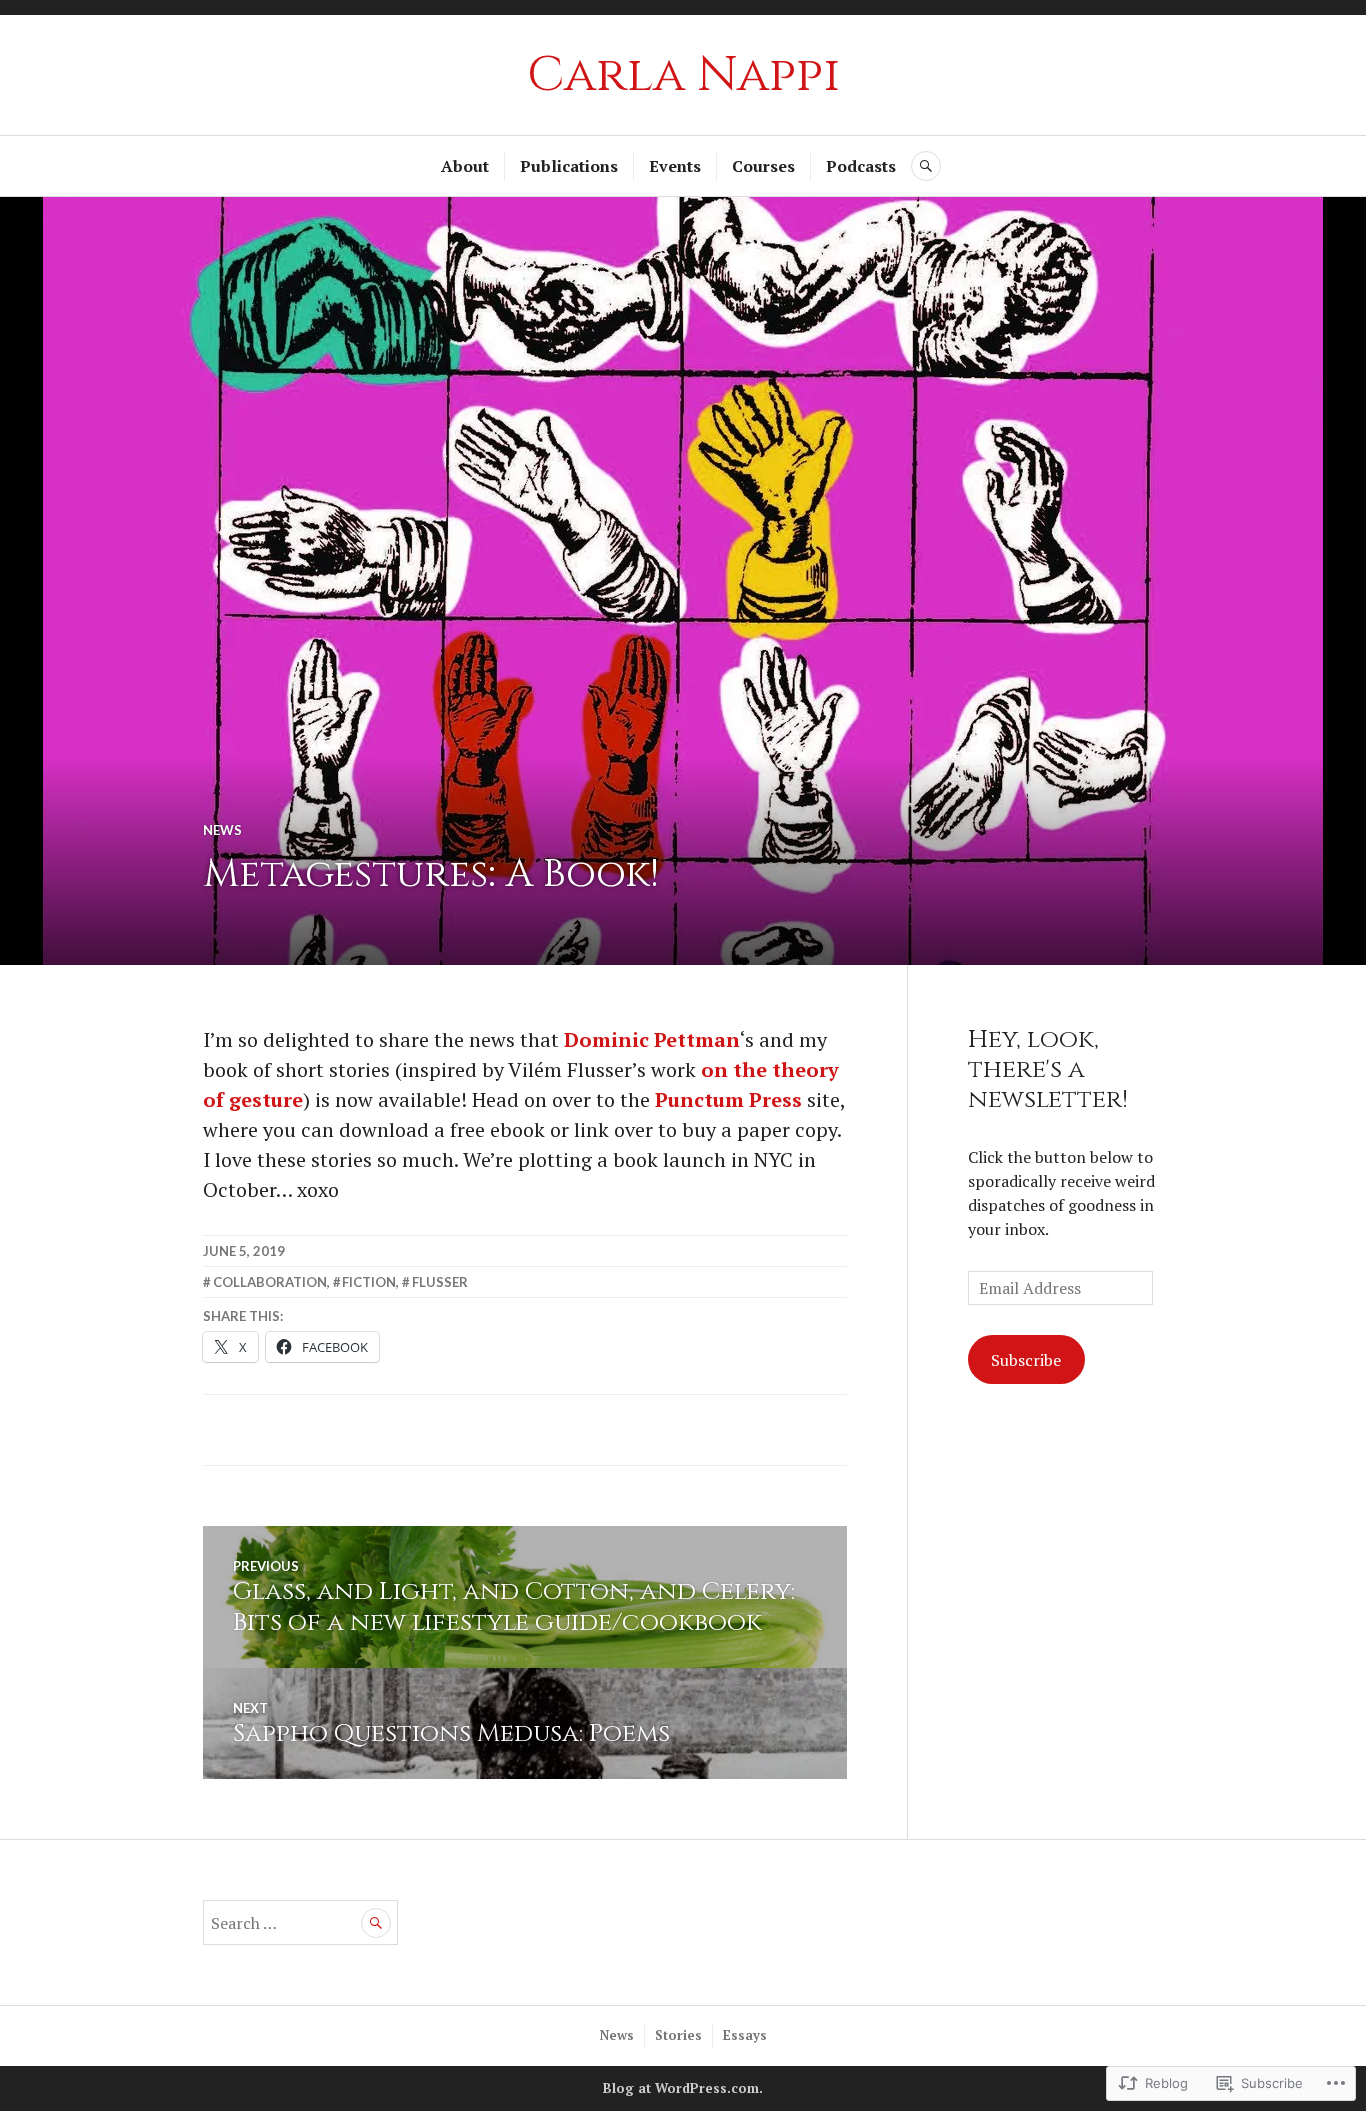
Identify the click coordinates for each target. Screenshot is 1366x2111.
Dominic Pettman (652, 1039)
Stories (678, 2035)
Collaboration (270, 1282)
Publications (569, 166)
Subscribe (1026, 1360)
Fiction (369, 1282)
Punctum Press (728, 1099)
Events (675, 166)
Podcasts (861, 166)
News (222, 830)
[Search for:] (300, 1923)
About (465, 166)
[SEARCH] (926, 166)
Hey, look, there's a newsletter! (1048, 1069)
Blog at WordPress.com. (683, 2088)
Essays (745, 2035)
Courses (763, 166)
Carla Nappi (683, 75)
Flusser (440, 1282)
